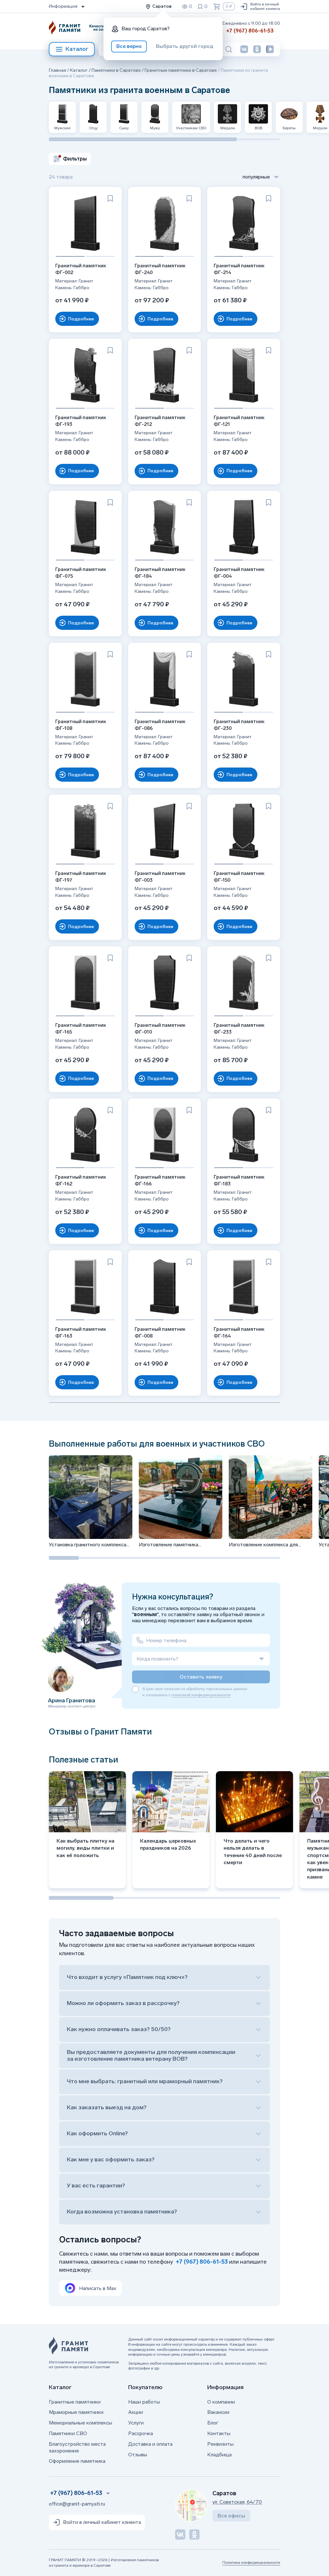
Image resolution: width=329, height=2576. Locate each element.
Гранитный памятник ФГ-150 (239, 877)
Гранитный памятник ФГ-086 (160, 725)
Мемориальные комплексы (80, 2423)
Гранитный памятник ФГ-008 (160, 1333)
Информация (63, 6)
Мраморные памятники (76, 2412)
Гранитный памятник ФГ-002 (81, 269)
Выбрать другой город (185, 46)
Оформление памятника (77, 2461)
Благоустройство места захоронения (77, 2447)
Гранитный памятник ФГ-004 (239, 573)
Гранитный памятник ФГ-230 (239, 725)
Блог (213, 2423)
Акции (136, 2412)
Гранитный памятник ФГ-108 (81, 725)
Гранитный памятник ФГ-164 (239, 1333)
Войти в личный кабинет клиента (265, 6)
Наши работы (144, 2402)
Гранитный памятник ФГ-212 (160, 421)
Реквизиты (220, 2444)
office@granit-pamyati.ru (77, 2504)
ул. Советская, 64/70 (237, 2502)
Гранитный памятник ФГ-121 (239, 421)
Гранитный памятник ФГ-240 (160, 269)
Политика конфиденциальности (251, 2562)
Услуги (136, 2423)
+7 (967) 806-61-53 (250, 31)
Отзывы (138, 2455)
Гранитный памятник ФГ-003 (160, 877)
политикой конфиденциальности (201, 1695)
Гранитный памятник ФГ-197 (81, 877)
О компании (221, 2402)
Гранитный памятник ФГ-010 (160, 1029)
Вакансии (218, 2412)
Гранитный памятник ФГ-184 (160, 573)
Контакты (219, 2433)
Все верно (129, 46)
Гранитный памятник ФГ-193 (81, 421)
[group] (91, 1502)
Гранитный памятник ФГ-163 (81, 1333)
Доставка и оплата (150, 2444)
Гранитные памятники (75, 2402)
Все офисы (231, 2516)
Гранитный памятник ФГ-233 (239, 1029)
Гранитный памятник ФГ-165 (81, 1029)
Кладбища (219, 2455)
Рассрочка (141, 2433)
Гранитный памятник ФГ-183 (239, 1180)
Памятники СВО (68, 2433)
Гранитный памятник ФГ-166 (160, 1180)
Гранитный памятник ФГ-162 (81, 1180)
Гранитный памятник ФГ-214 (239, 269)
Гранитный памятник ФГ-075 (81, 573)
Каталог (77, 49)
